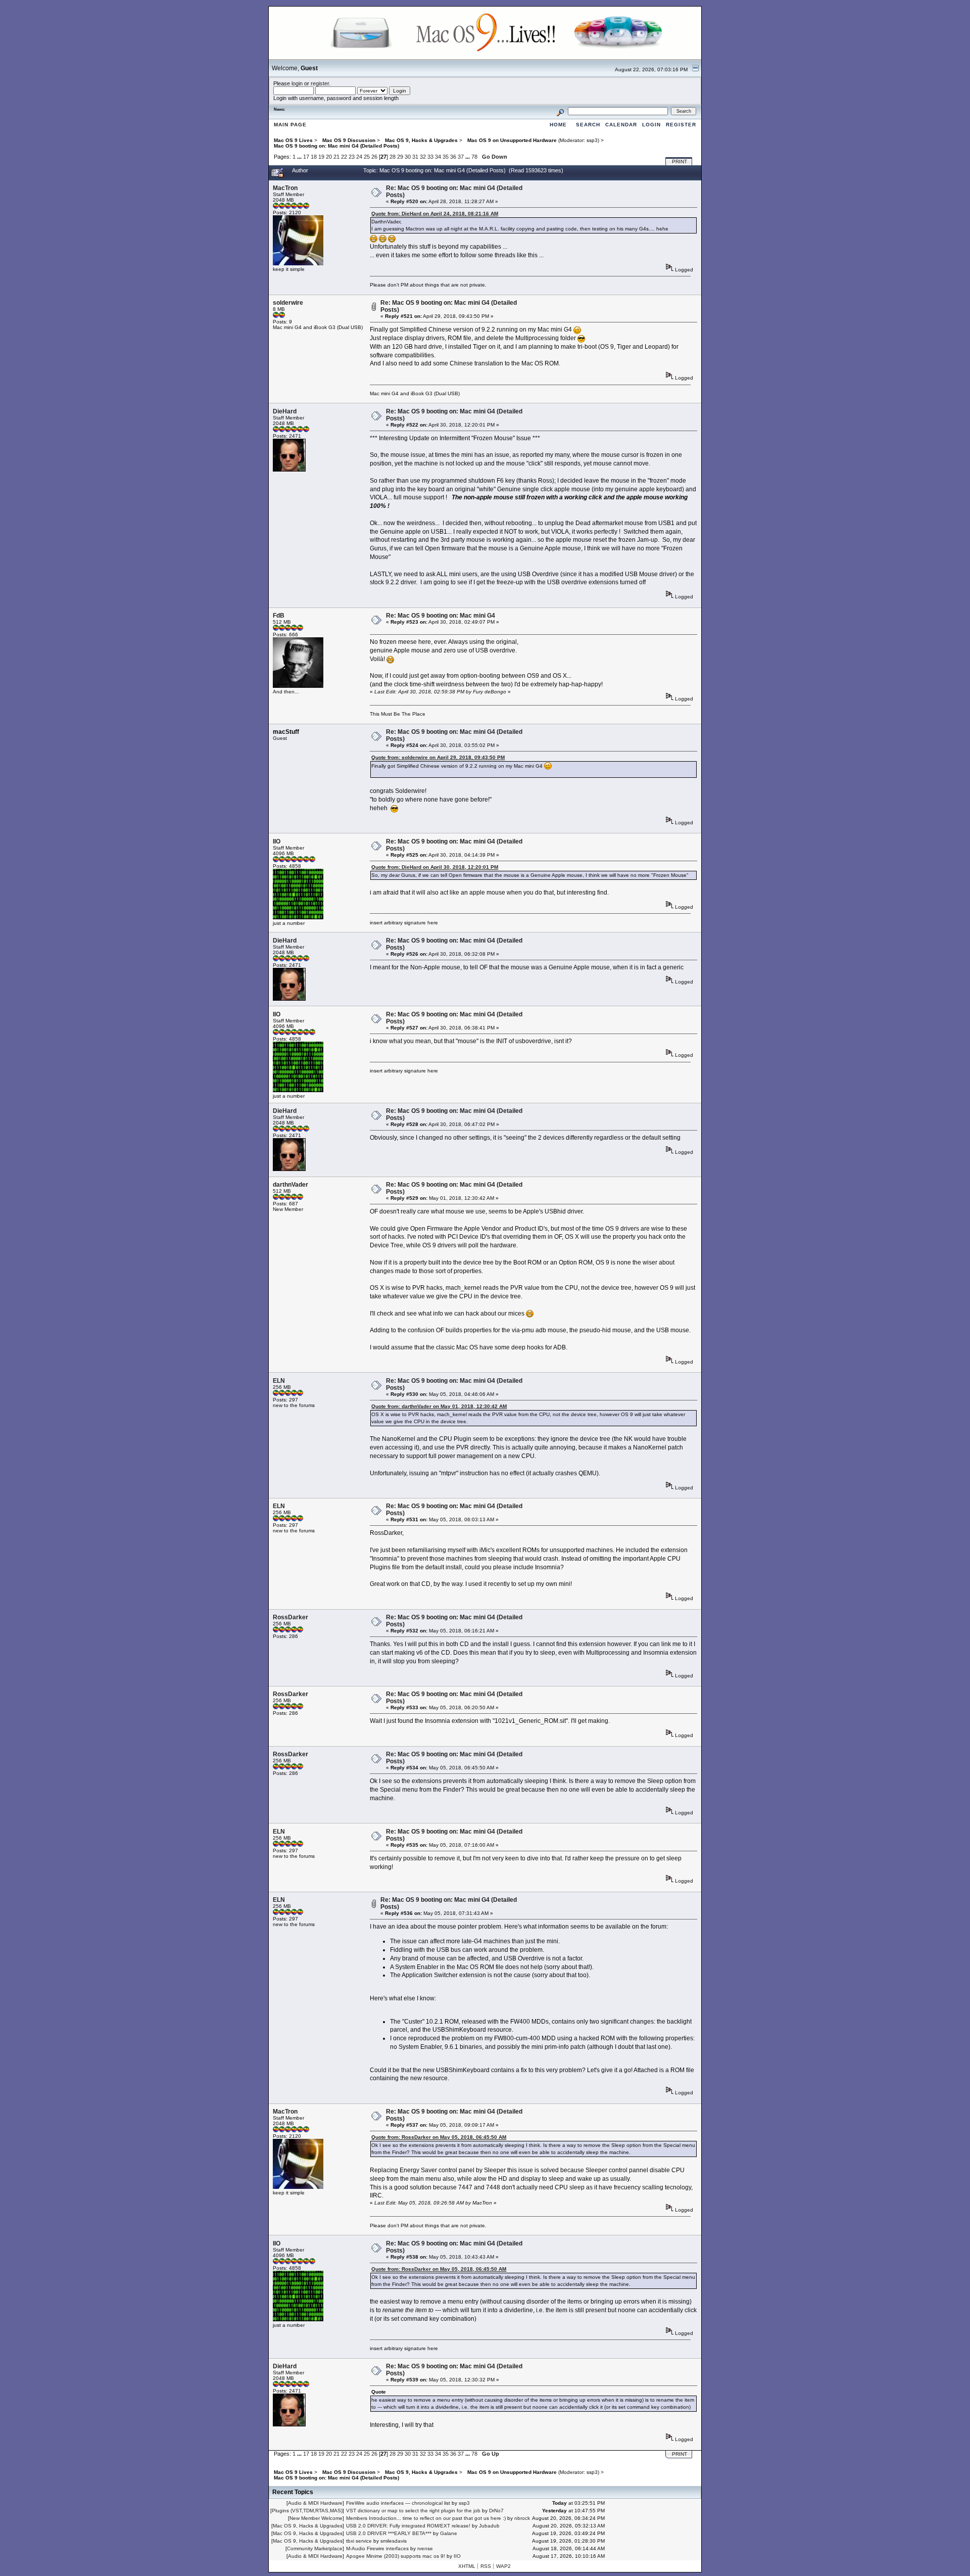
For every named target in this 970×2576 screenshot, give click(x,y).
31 (415, 157)
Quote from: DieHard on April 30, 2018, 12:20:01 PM (435, 867)
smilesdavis (394, 2541)
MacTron (285, 188)
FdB (279, 616)
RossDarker (290, 1617)
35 (446, 157)
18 (314, 157)
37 (461, 157)
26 (374, 157)
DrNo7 (496, 2511)
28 (393, 157)
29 (400, 157)
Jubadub (489, 2526)
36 (453, 157)
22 (344, 157)
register (320, 83)
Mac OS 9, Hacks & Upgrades (308, 2526)
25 (367, 157)
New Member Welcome (316, 2518)
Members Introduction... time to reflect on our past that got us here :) (426, 2518)
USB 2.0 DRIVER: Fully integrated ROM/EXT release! (408, 2526)
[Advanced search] (560, 111)
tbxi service (359, 2541)
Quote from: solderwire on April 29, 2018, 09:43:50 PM (438, 757)
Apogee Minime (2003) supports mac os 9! (396, 2556)
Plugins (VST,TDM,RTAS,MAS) (307, 2511)
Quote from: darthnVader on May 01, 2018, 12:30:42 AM (439, 1406)
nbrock (522, 2518)
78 (474, 157)
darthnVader (290, 1185)
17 (306, 157)
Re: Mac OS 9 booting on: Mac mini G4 (441, 616)
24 (359, 157)
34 (438, 157)
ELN (279, 1381)
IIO (277, 841)
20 (329, 157)
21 (336, 157)
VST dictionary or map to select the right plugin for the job (413, 2511)
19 (321, 157)
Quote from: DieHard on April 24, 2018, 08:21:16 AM (435, 214)
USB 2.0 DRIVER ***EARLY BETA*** (389, 2533)
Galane (449, 2533)
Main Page (290, 125)
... (300, 157)
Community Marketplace (315, 2548)
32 (423, 157)
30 (408, 157)
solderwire (288, 303)
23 (352, 157)
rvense (425, 2548)
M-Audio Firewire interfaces (377, 2548)
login (297, 83)
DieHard (285, 411)
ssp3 (592, 140)
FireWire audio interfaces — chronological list (398, 2503)
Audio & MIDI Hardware (315, 2503)
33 (430, 157)
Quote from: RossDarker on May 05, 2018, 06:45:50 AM (439, 2137)
